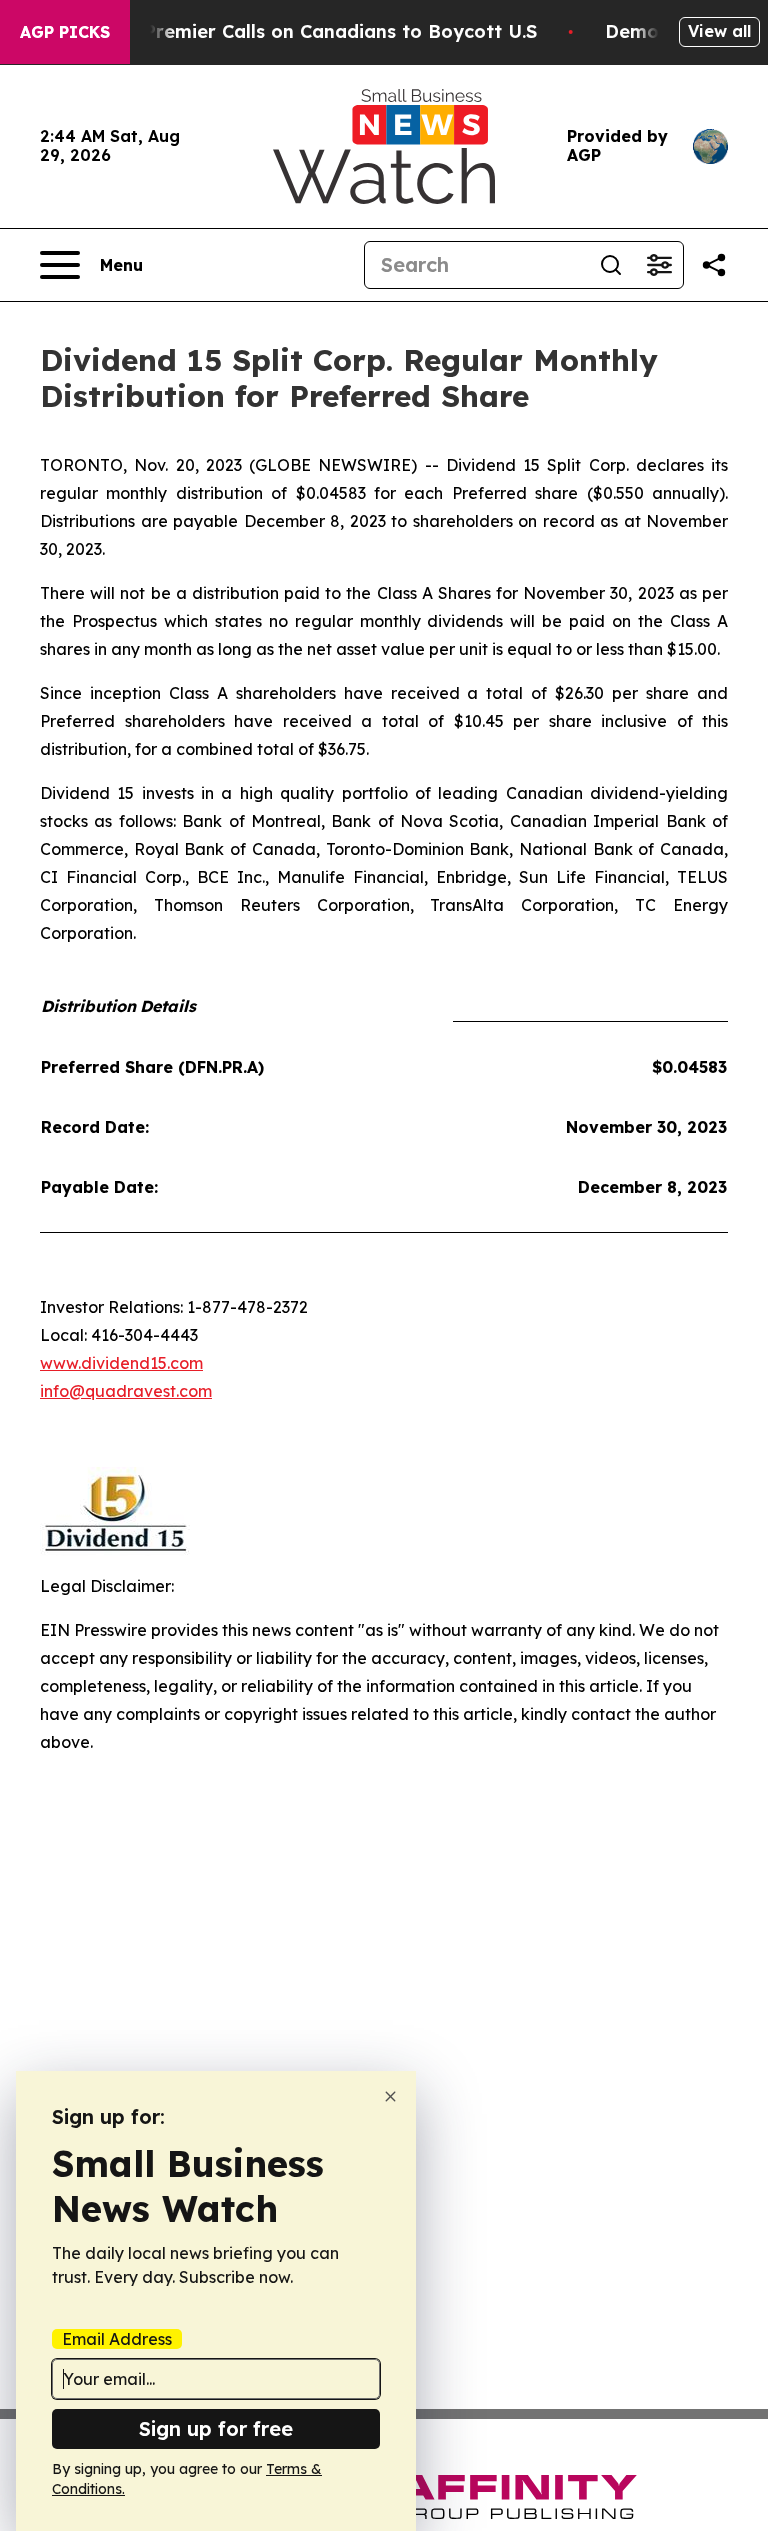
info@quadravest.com (126, 1391)
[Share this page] (714, 265)
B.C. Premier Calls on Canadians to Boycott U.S (321, 31)
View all (719, 31)
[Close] (390, 2096)
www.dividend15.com (121, 1363)
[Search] (611, 265)
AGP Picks (65, 32)
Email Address (117, 2339)
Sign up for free (216, 2428)
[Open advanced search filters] (659, 265)
